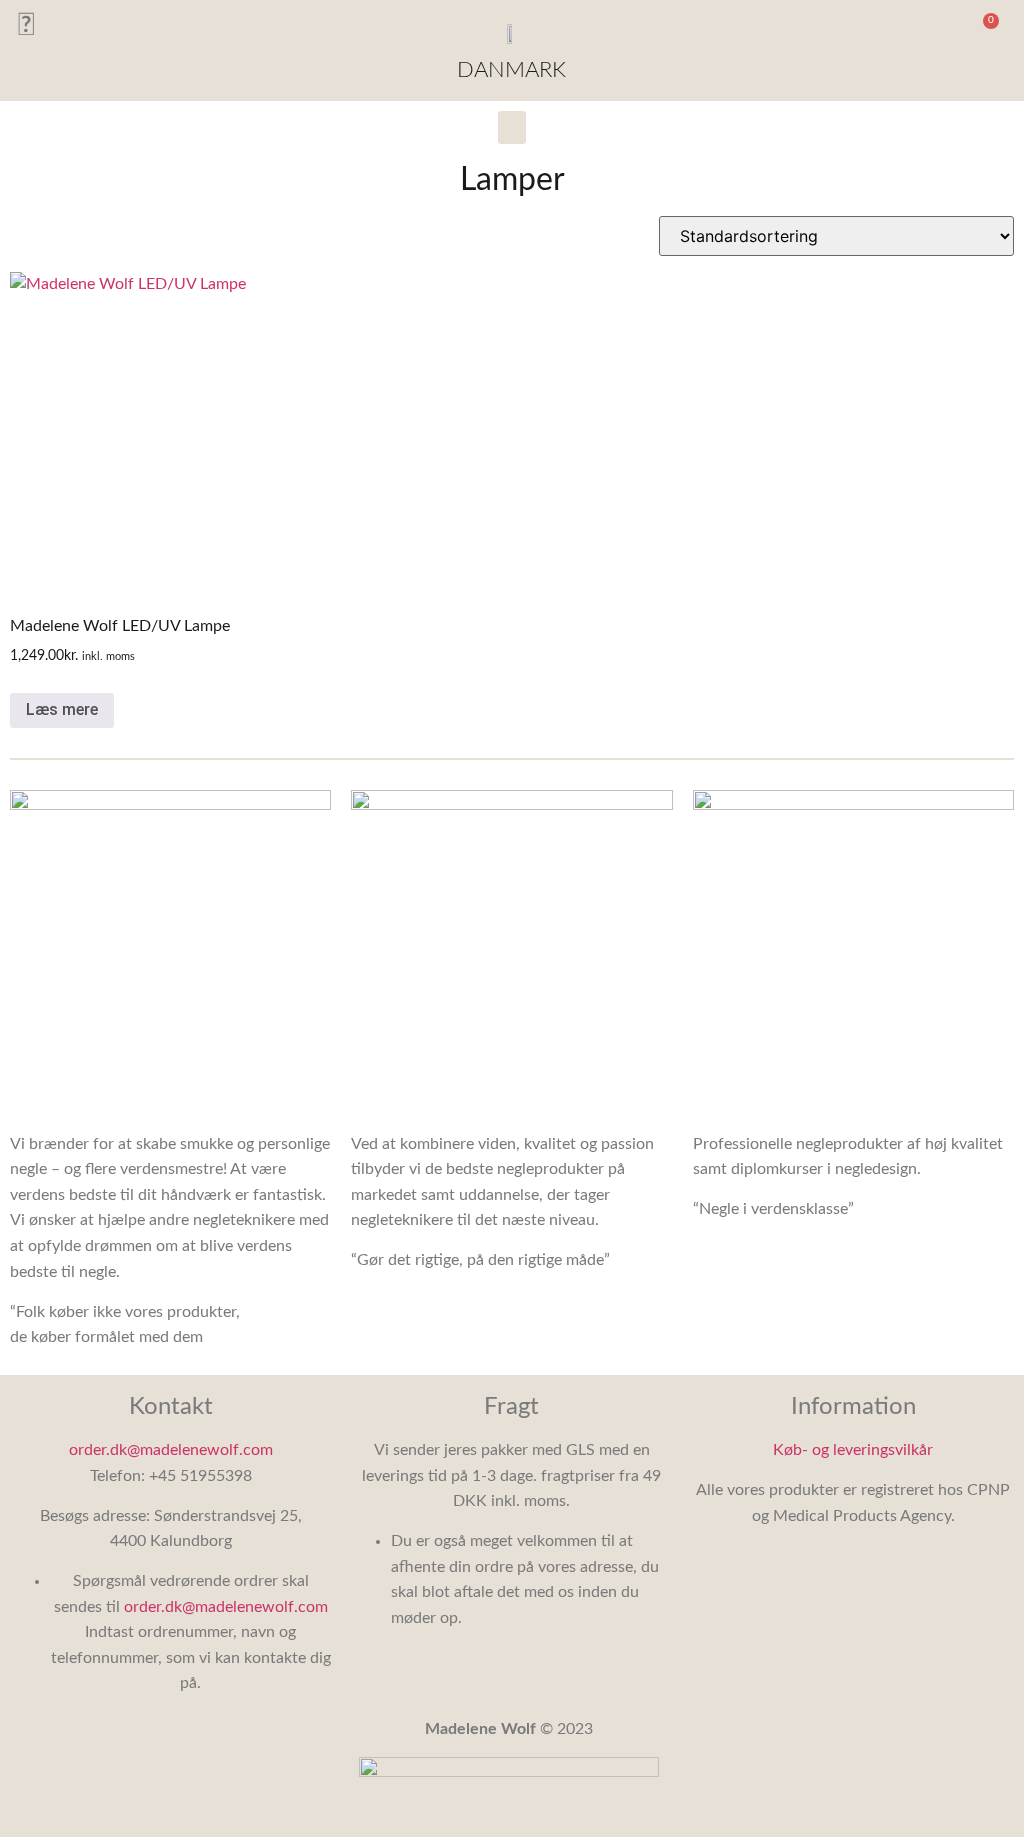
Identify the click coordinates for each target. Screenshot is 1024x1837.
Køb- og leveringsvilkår (853, 1450)
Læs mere (62, 709)
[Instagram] (25, 25)
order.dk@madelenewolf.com (171, 1450)
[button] (934, 30)
